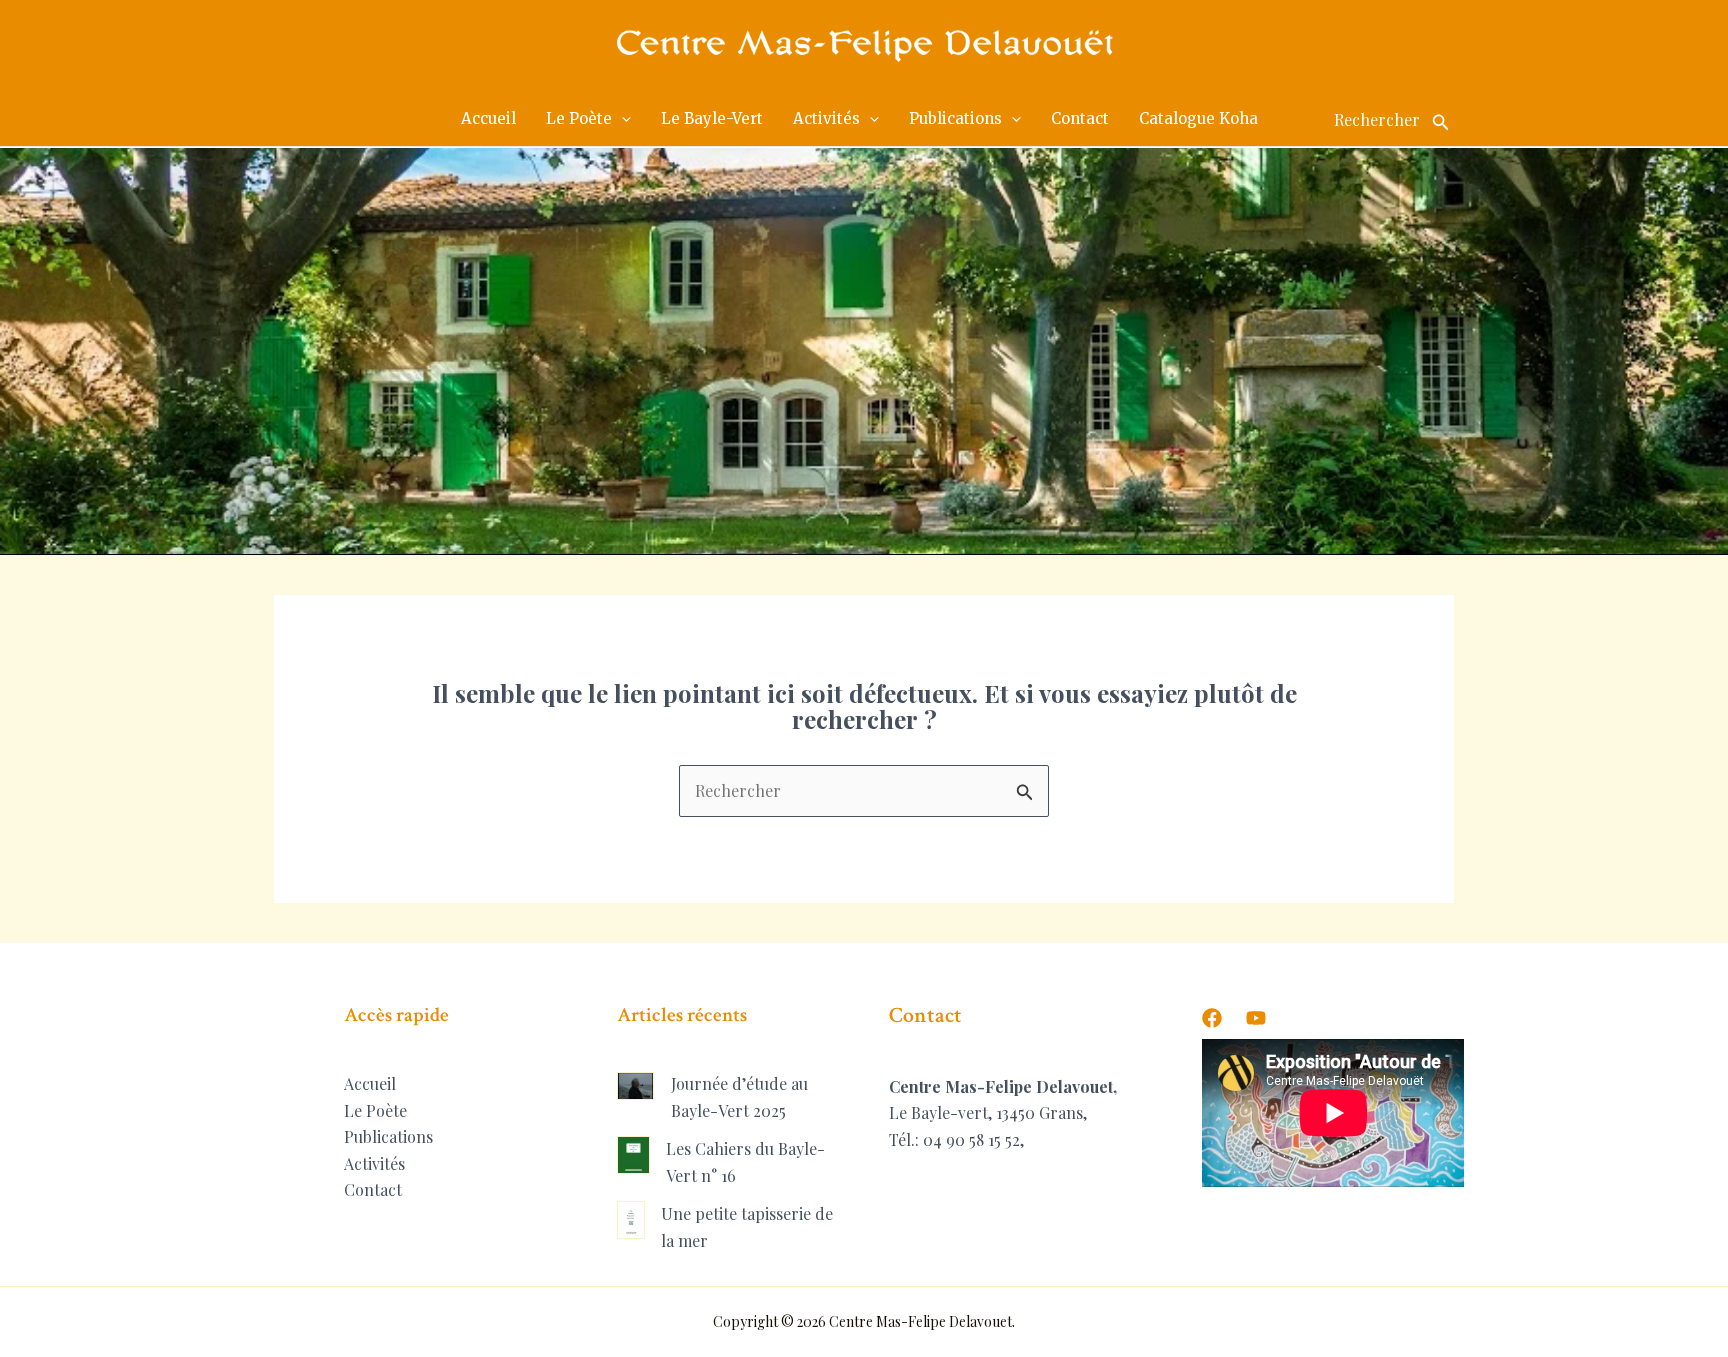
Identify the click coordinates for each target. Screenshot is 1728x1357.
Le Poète (375, 1110)
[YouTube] (1256, 1018)
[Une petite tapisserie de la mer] (631, 1220)
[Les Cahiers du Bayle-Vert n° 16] (633, 1155)
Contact (373, 1189)
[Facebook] (1212, 1018)
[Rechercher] (1441, 119)
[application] (621, 119)
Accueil (370, 1083)
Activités (374, 1163)
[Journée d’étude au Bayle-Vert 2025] (636, 1085)
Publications (388, 1136)
